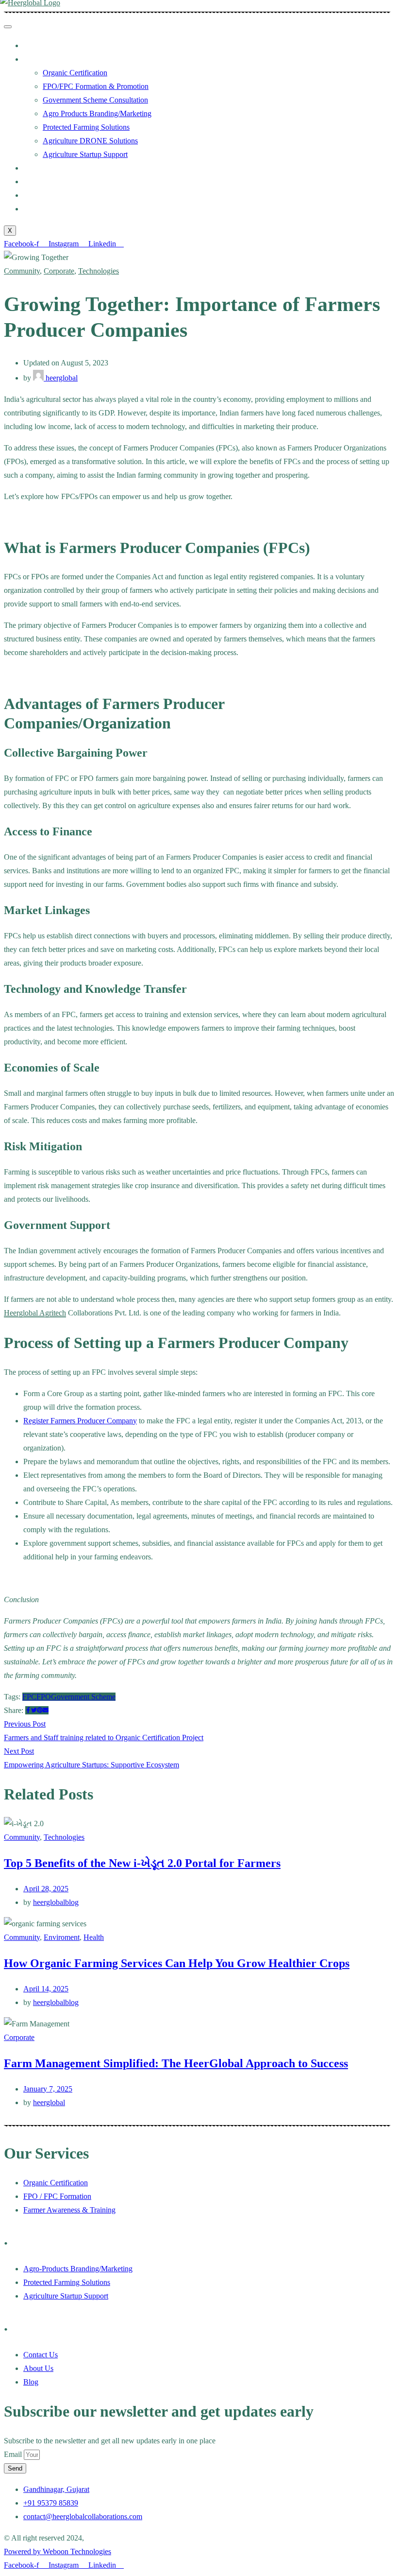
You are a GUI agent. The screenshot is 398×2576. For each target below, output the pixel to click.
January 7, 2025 (48, 2089)
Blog (31, 182)
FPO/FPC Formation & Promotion (96, 86)
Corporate (59, 271)
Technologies (99, 271)
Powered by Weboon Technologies (58, 2551)
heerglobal (61, 378)
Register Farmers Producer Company (80, 1421)
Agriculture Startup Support (85, 154)
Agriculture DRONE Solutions (90, 141)
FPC (29, 1697)
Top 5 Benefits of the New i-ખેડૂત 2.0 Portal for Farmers (142, 1863)
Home (33, 45)
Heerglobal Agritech (35, 1313)
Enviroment (62, 1937)
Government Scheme (83, 1697)
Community (22, 271)
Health (94, 1937)
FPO (44, 1697)
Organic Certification (75, 73)
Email (14, 2454)
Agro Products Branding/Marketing (97, 113)
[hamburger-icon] (8, 27)
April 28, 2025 (46, 1889)
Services (36, 59)
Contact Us (41, 209)
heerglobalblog (56, 1902)
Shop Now (40, 168)
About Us (38, 195)
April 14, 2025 (46, 1989)
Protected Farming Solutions (86, 127)
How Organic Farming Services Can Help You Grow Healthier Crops (177, 1963)
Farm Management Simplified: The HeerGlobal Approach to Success (176, 2063)
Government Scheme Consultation (95, 100)
